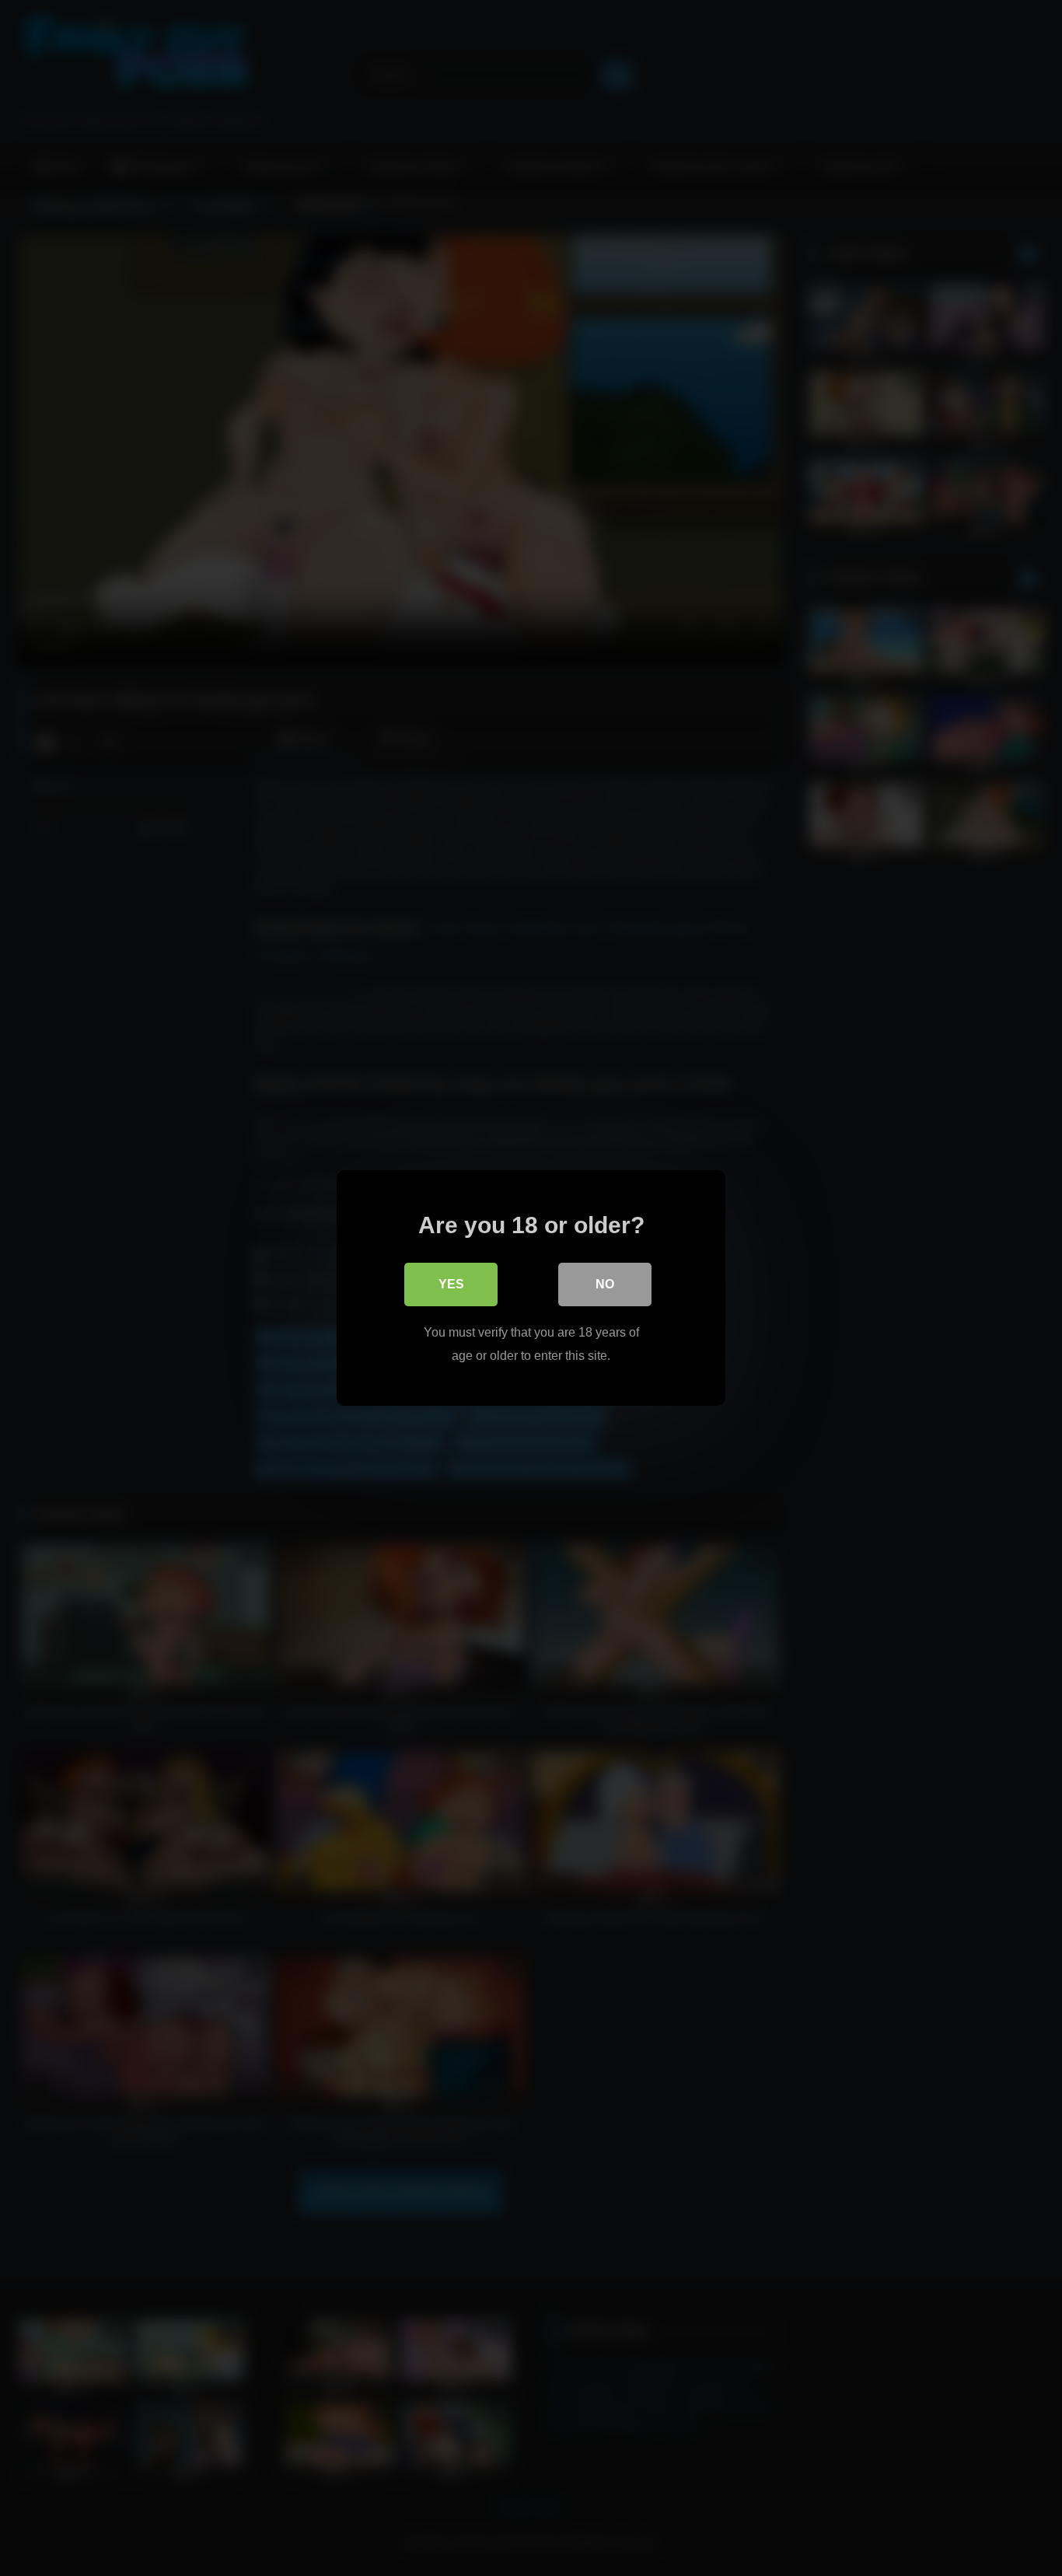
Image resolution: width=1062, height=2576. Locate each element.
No (605, 1284)
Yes (451, 1284)
